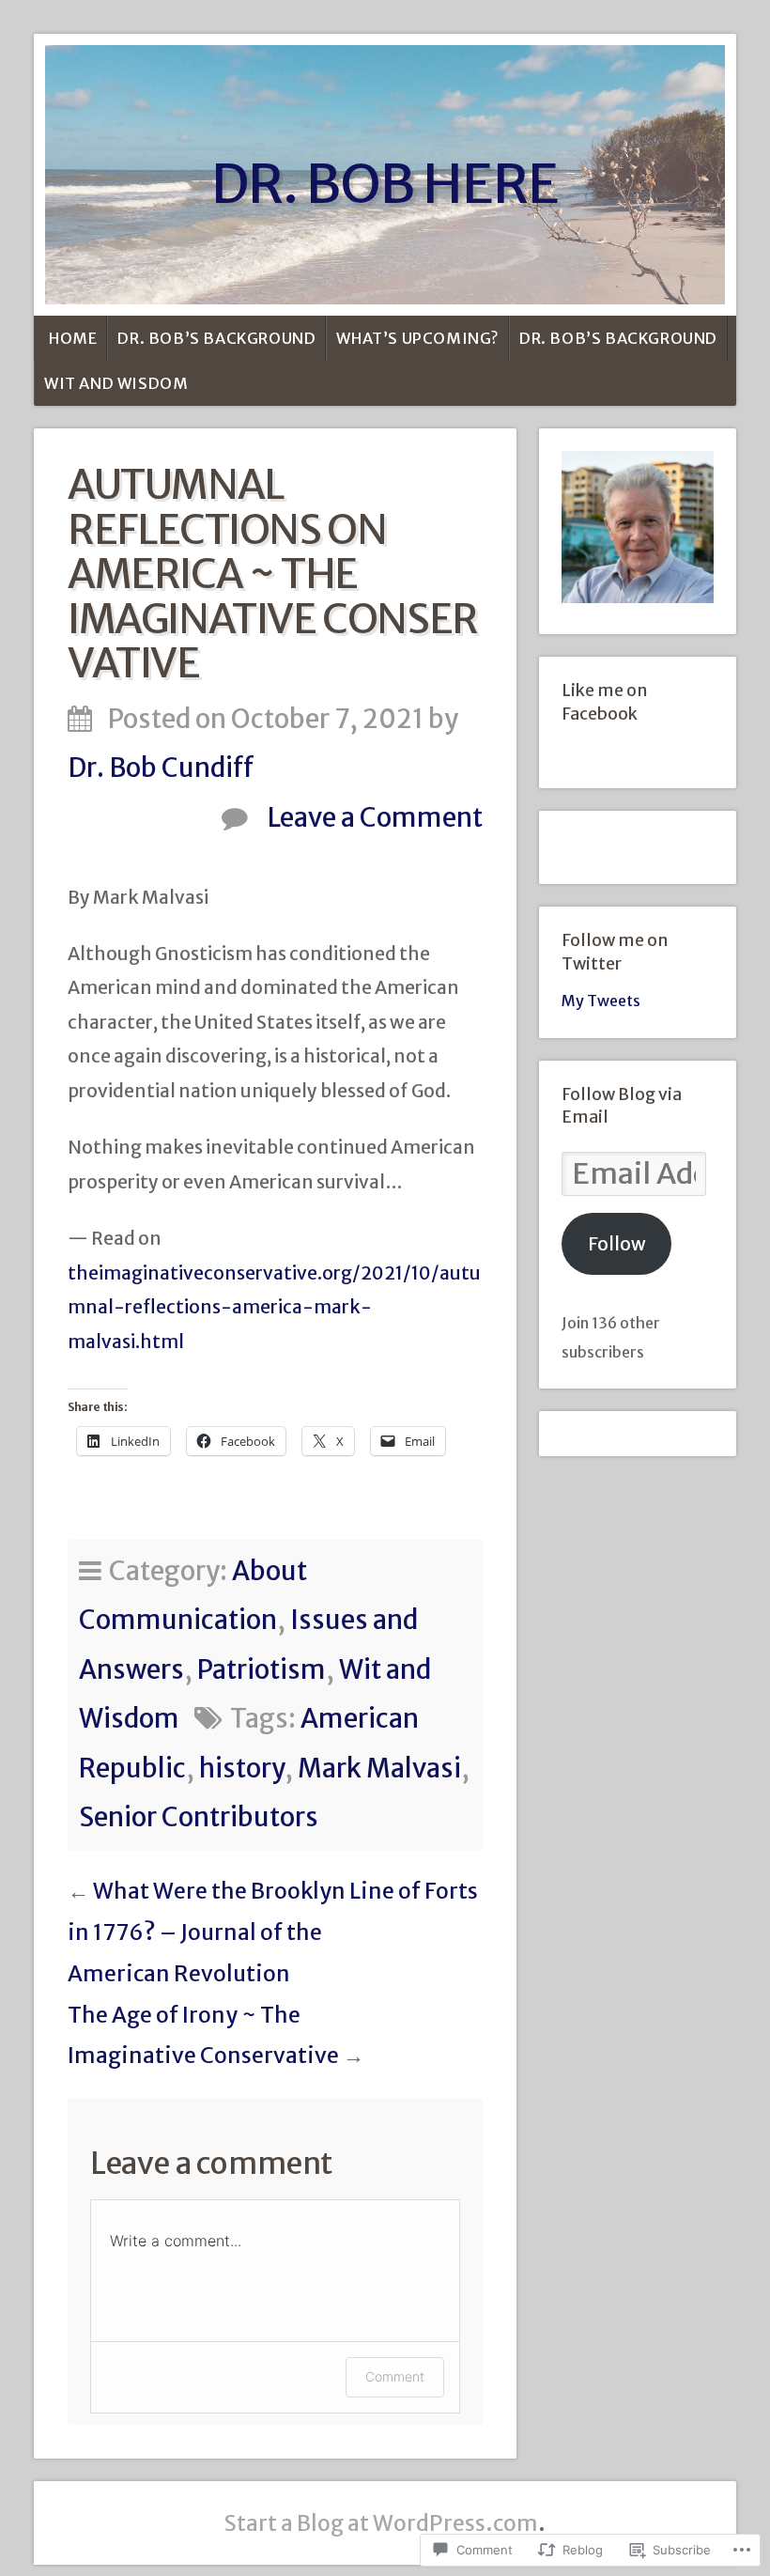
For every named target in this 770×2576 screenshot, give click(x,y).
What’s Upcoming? (417, 338)
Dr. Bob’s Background (618, 338)
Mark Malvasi (379, 1769)
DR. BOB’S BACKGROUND (216, 338)
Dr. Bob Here (385, 184)
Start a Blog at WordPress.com (381, 2523)
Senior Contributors (199, 1817)
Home (73, 338)
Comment (395, 2376)
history (242, 1769)
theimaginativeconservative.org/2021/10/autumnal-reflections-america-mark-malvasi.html (274, 1307)
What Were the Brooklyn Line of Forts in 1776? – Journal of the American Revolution (273, 1932)
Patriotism (262, 1670)
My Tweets (601, 1001)
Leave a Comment (375, 818)
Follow (617, 1244)
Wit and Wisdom (116, 383)
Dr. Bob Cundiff (161, 768)
